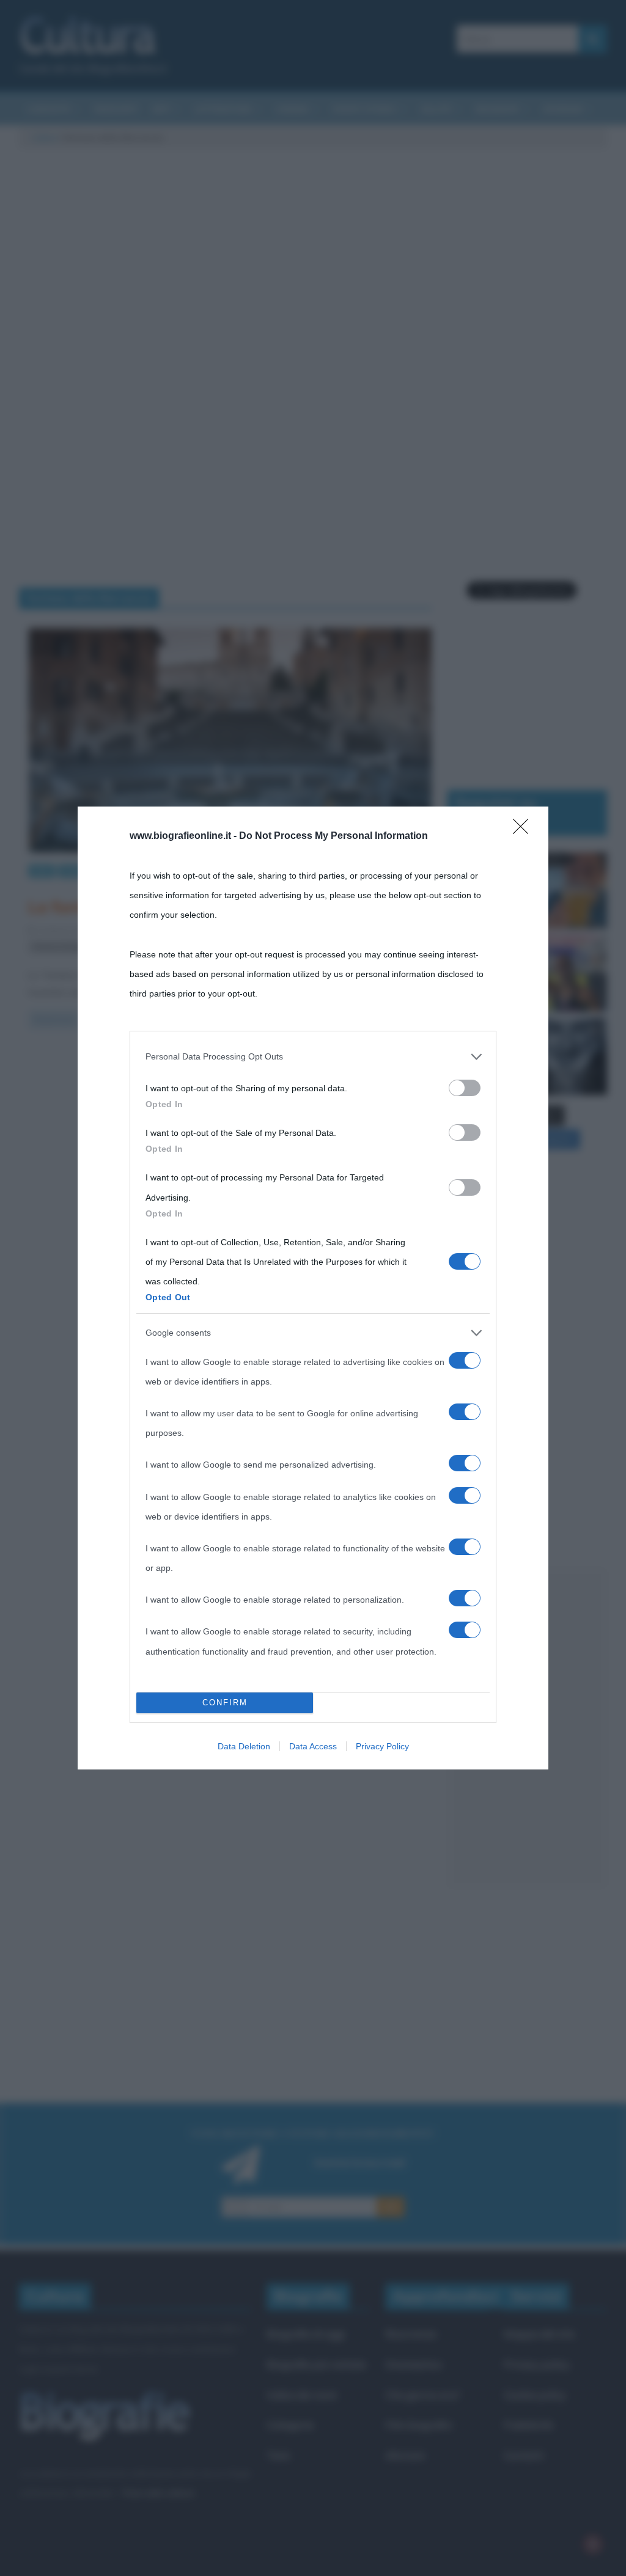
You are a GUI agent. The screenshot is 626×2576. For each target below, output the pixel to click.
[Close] (525, 830)
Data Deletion (244, 1746)
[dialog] (313, 1288)
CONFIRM (225, 1703)
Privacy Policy (382, 1746)
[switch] (465, 1088)
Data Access (313, 1746)
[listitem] (313, 1056)
